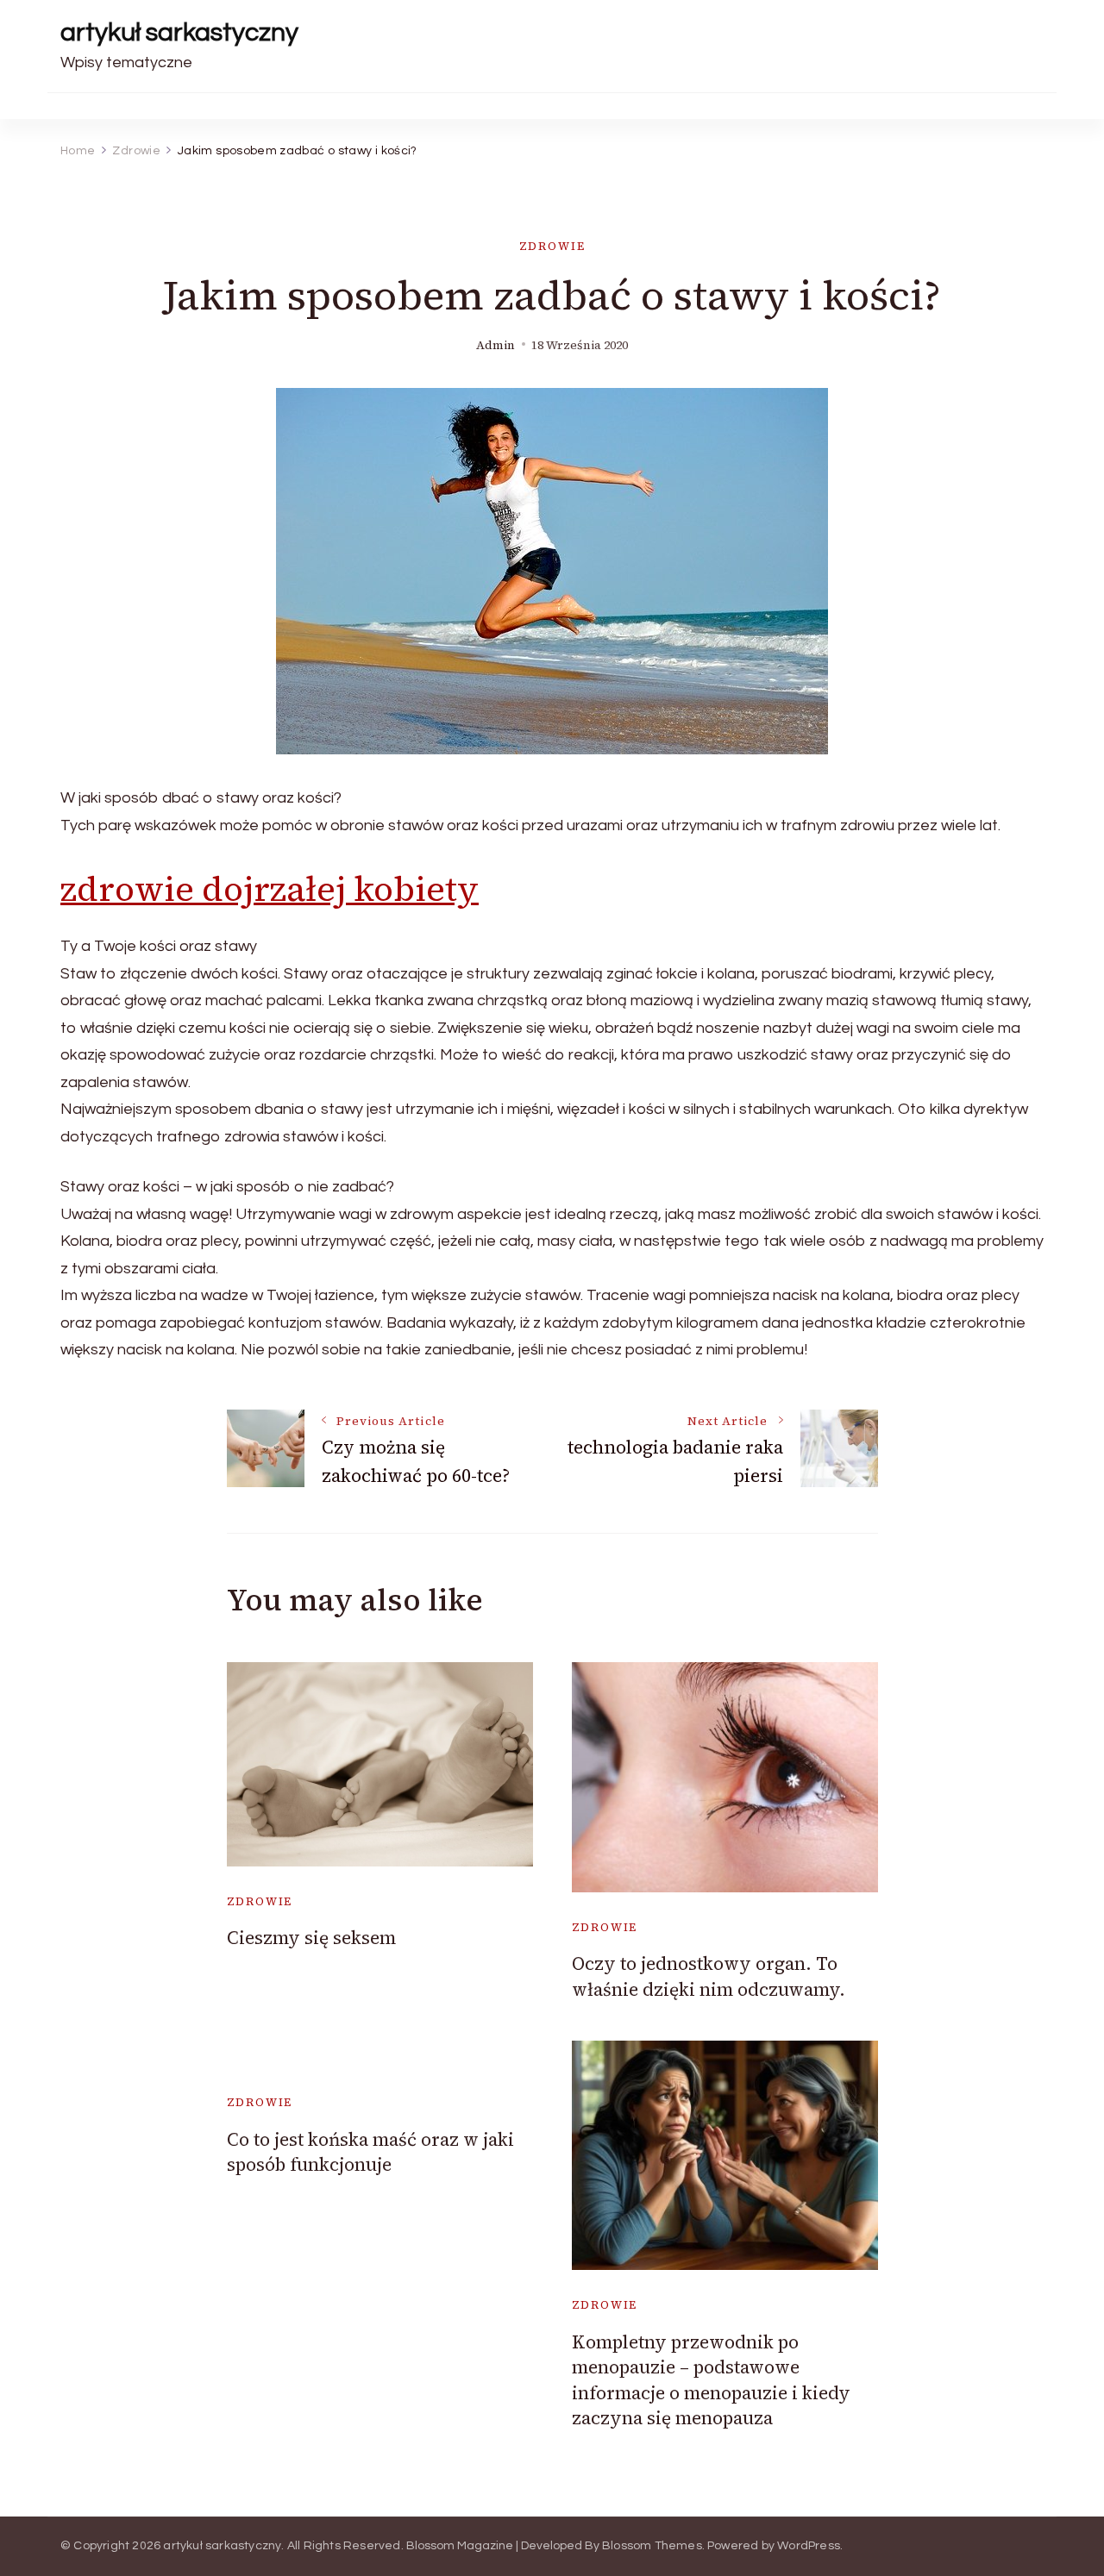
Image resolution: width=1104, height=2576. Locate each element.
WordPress (809, 2546)
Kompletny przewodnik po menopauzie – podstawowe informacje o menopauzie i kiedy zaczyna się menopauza (711, 2380)
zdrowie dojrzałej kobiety (270, 889)
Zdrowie (552, 246)
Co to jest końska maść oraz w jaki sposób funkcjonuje (370, 2152)
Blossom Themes (652, 2546)
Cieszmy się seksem (311, 1938)
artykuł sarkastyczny (179, 32)
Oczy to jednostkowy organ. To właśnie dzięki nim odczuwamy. (709, 1976)
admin (496, 345)
